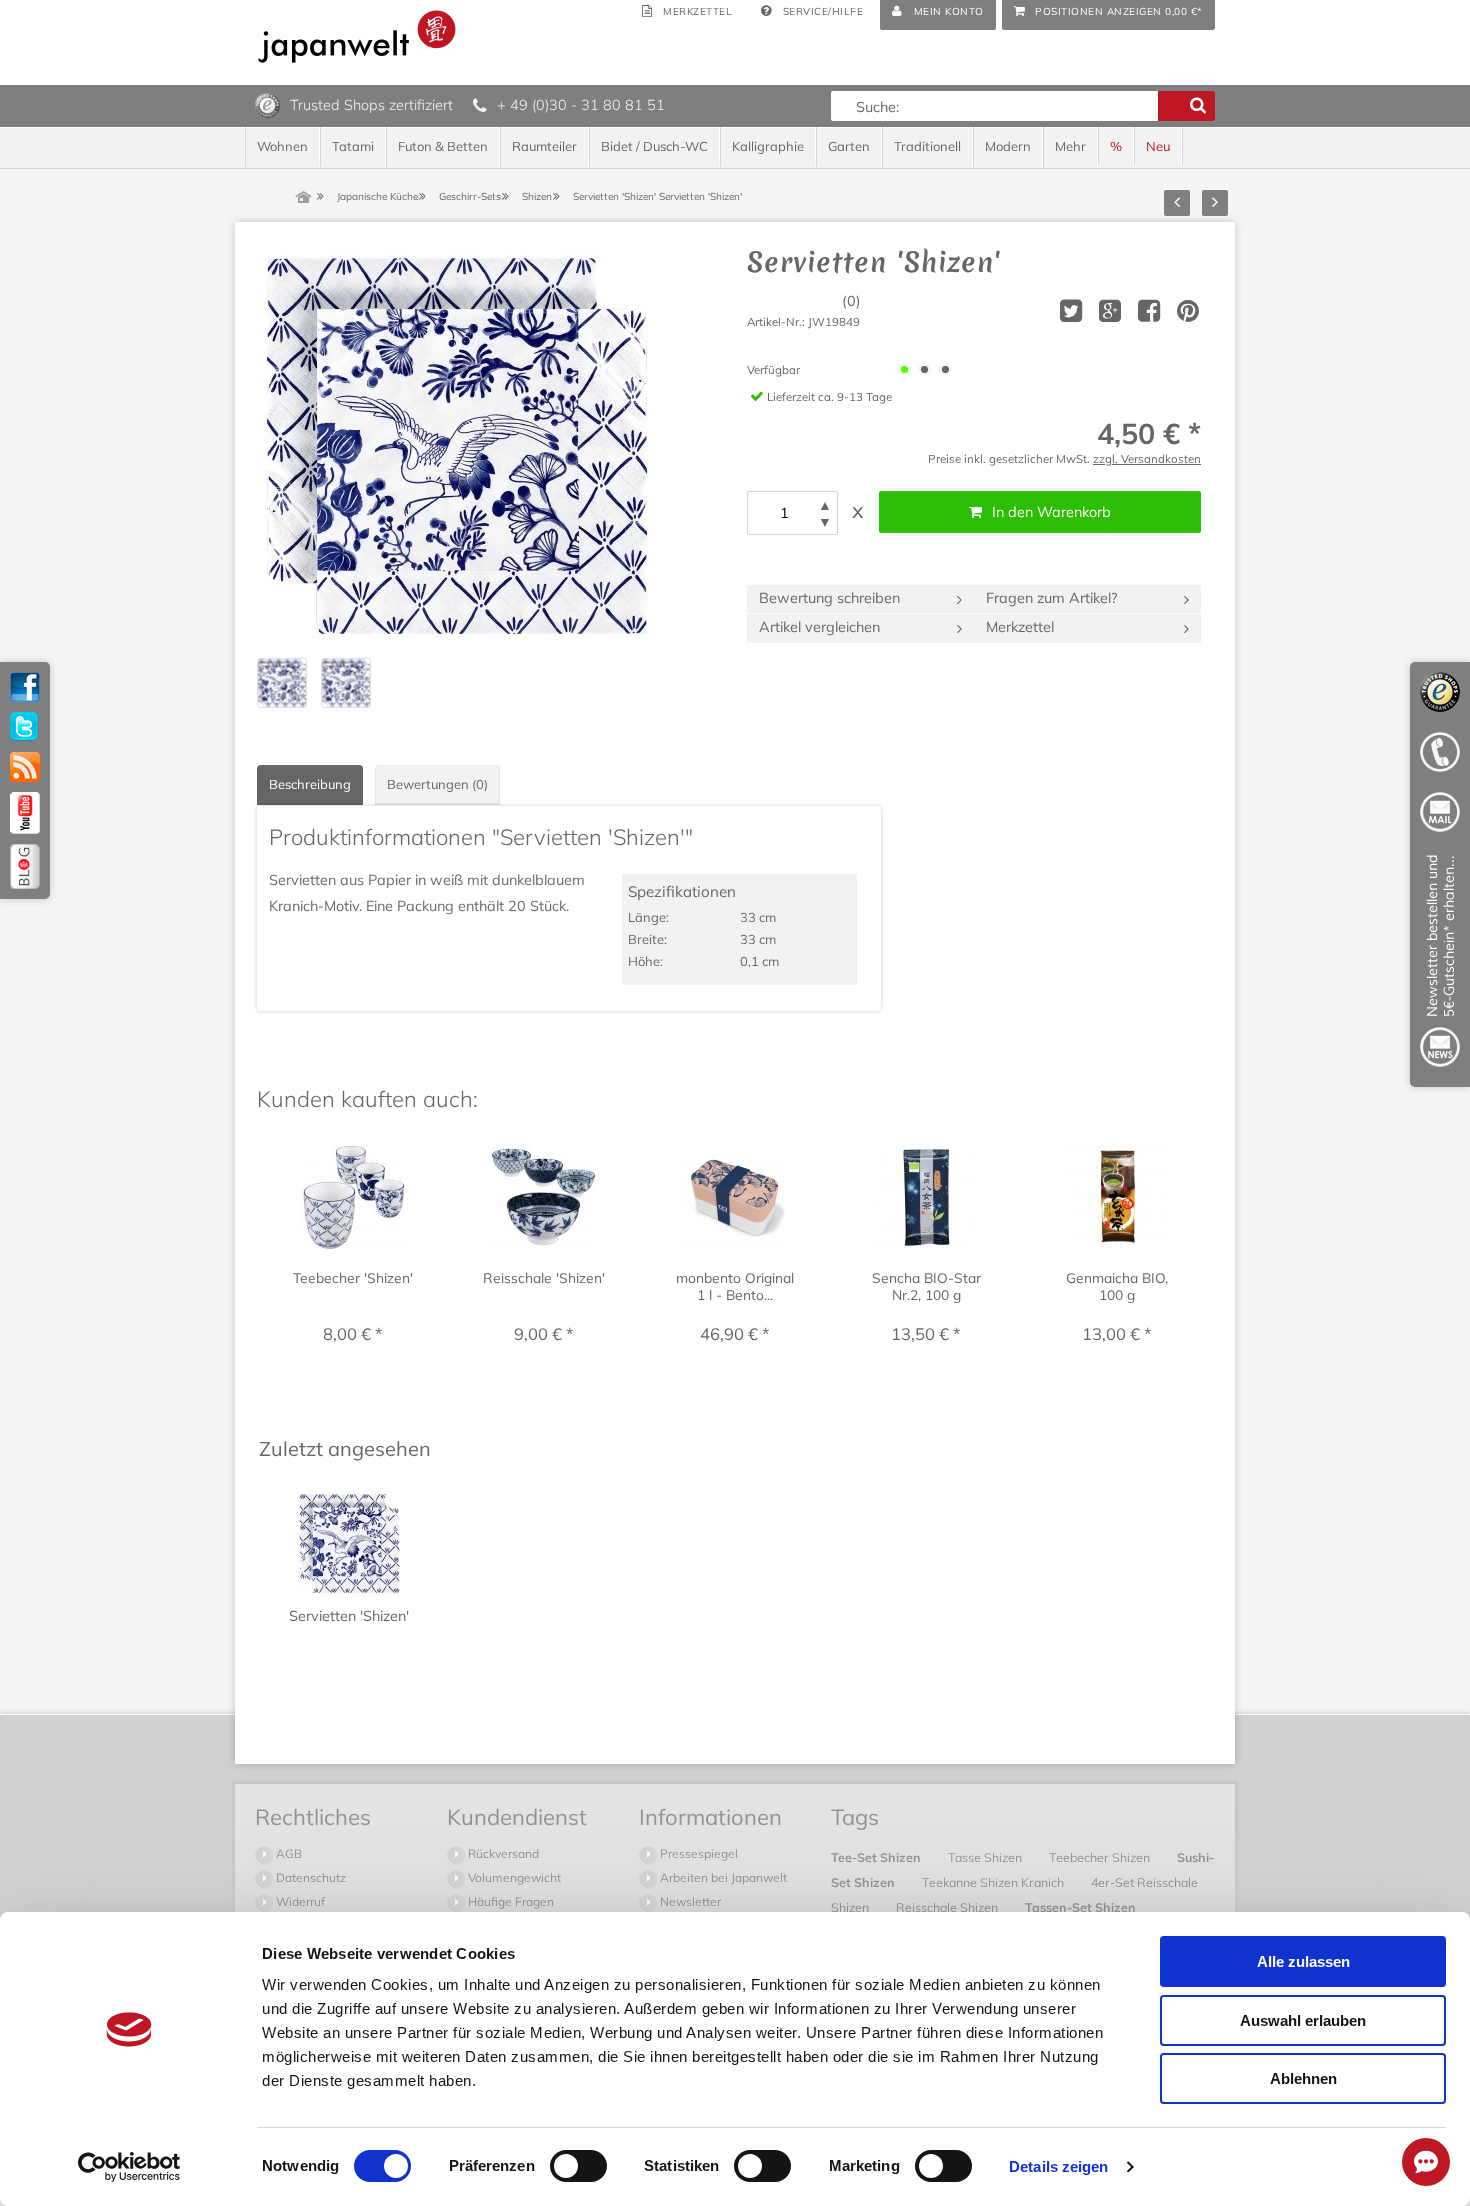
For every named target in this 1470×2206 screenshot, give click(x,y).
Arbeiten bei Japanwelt (722, 1877)
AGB (287, 1853)
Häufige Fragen (509, 1901)
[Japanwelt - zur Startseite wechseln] (357, 36)
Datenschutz (309, 1877)
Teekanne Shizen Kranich (994, 1882)
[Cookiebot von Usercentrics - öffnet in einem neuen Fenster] (129, 2167)
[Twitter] (25, 727)
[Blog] (25, 866)
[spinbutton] (784, 513)
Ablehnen (1303, 2078)
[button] (825, 505)
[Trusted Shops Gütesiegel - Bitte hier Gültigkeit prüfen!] (267, 104)
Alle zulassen (1303, 1961)
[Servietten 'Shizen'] (457, 446)
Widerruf (299, 1901)
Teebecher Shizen (1101, 1857)
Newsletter (689, 1901)
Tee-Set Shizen (877, 1857)
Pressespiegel (697, 1853)
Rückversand (502, 1853)
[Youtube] (25, 813)
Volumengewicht (513, 1877)
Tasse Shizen (986, 1857)
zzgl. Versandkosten (1147, 458)
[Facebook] (25, 687)
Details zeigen (1058, 2166)
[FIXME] (1440, 964)
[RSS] (25, 767)
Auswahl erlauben (1303, 2020)
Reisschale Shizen (948, 1907)
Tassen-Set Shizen (1080, 1907)
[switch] (578, 2166)
